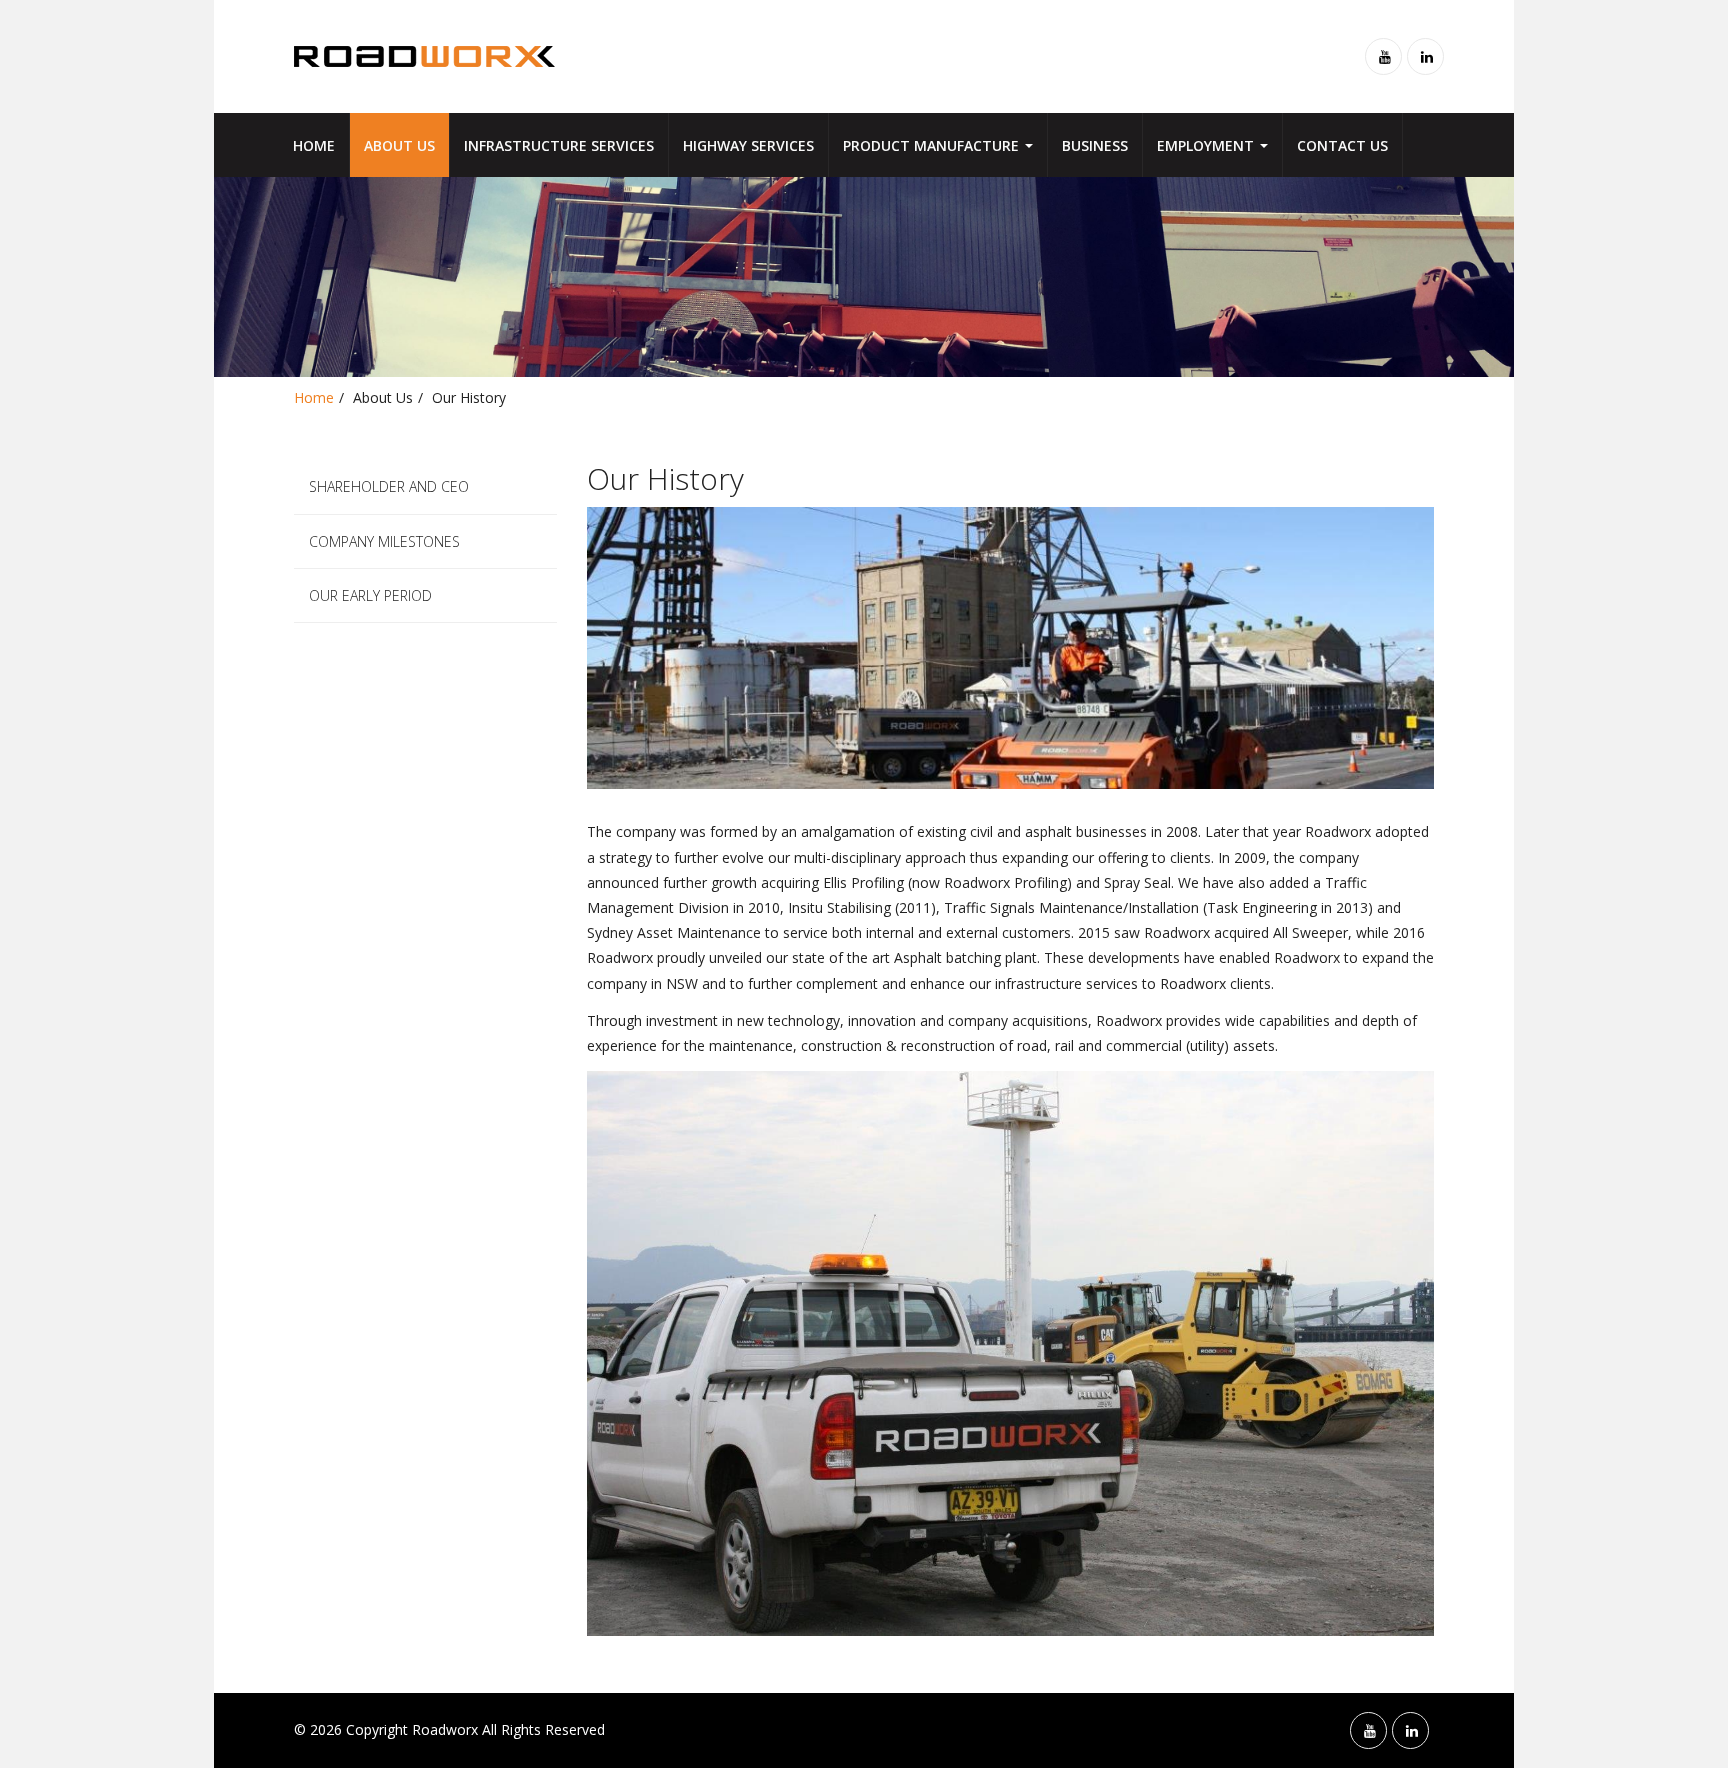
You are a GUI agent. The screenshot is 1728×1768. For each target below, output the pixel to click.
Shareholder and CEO (389, 486)
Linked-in (1425, 56)
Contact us (1342, 145)
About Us (399, 145)
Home (314, 145)
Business (1095, 145)
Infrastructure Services (559, 145)
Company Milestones (384, 541)
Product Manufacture (933, 145)
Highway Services (748, 145)
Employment (1207, 145)
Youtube (1383, 56)
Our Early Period (370, 595)
